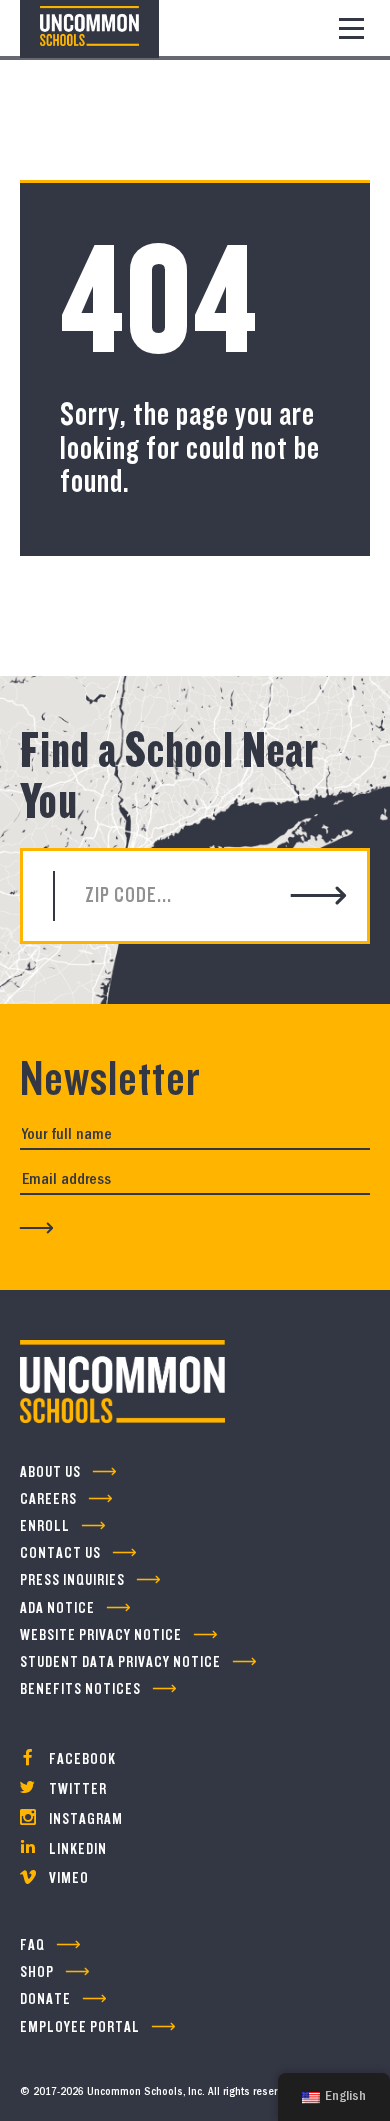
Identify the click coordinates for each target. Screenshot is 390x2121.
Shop (37, 1972)
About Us (50, 1472)
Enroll (45, 1526)
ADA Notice (57, 1608)
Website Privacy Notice (101, 1635)
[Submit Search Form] (319, 897)
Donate (45, 1999)
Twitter (76, 1789)
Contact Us (60, 1553)
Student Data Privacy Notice (120, 1662)
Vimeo (67, 1878)
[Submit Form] (37, 1227)
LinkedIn (76, 1849)
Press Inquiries (72, 1580)
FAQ (32, 1945)
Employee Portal (80, 2027)
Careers (48, 1499)
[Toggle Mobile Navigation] (351, 28)
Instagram (84, 1819)
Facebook (81, 1759)
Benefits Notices (80, 1689)
